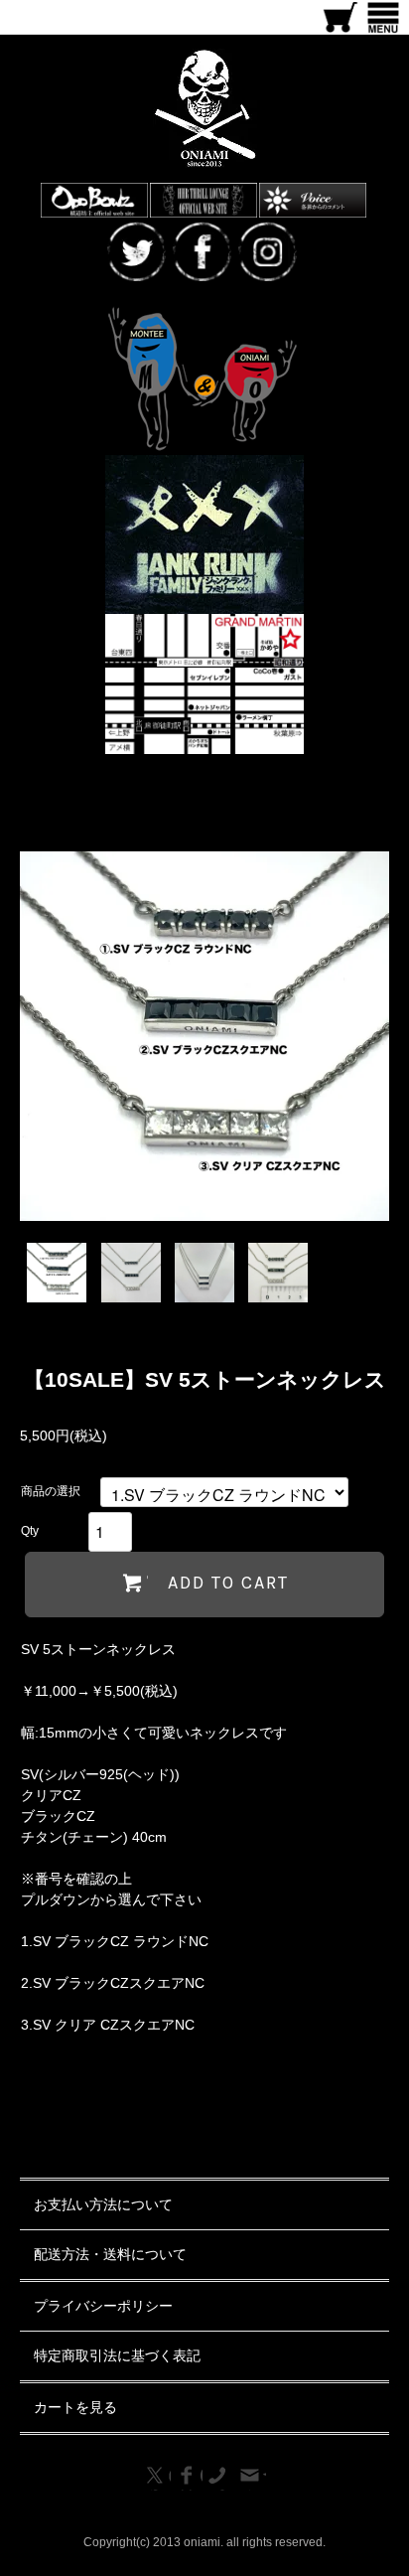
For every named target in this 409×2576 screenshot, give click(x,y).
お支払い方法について (103, 2204)
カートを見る (75, 2407)
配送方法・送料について (110, 2254)
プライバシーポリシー (103, 2306)
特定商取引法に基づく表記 (117, 2355)
